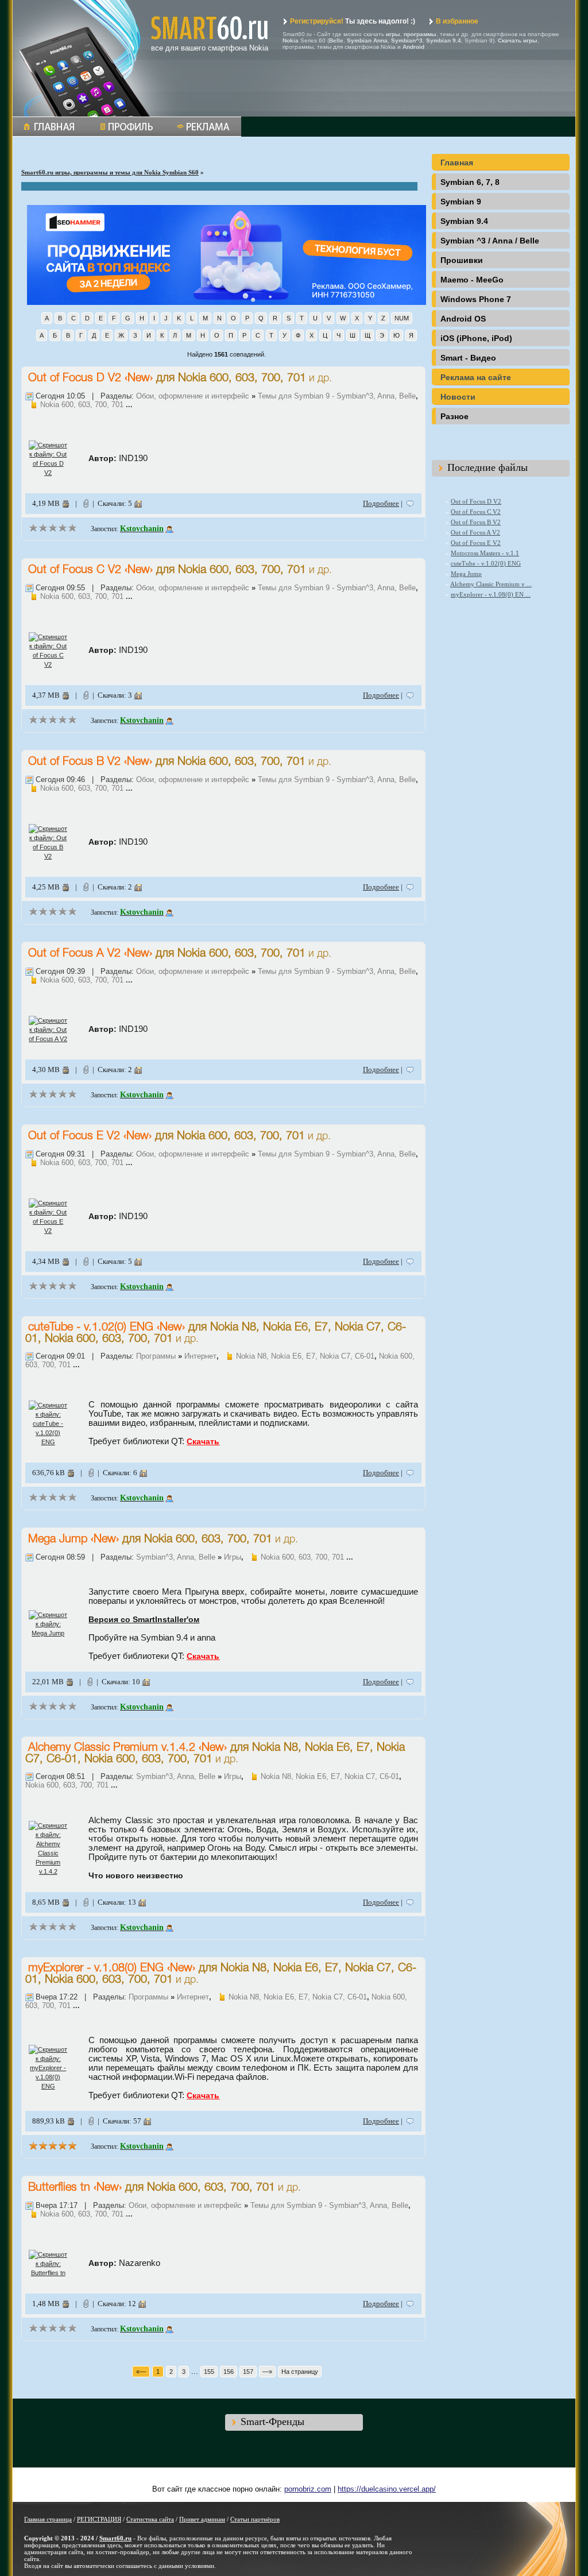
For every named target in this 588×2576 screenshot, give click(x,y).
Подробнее (381, 503)
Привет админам (202, 2519)
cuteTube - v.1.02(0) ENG (91, 1328)
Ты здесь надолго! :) (353, 21)
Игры (233, 1557)
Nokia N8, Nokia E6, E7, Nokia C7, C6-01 (305, 1356)
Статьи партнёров (255, 2519)
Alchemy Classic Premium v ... (491, 584)
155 (209, 2372)
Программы (156, 1356)
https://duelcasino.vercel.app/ (387, 2489)
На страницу (300, 2372)
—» (267, 2372)
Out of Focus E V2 (74, 1136)
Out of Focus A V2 (74, 954)
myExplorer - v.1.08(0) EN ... (491, 594)
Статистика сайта (150, 2519)
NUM (402, 318)
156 (229, 2372)
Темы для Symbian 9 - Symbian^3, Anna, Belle (337, 396)
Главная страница (48, 2519)
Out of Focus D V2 (75, 378)
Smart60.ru (115, 2538)
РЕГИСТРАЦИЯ (99, 2519)
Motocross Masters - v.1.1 (485, 553)
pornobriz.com (308, 2489)
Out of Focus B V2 (74, 762)
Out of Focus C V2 (75, 570)
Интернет (200, 1356)
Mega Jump (58, 1540)
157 (248, 2372)
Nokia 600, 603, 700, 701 (242, 378)
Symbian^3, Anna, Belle (176, 1557)
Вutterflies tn (59, 2188)
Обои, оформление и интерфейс (193, 396)
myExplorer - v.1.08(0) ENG (96, 1968)
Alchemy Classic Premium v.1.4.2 (112, 1748)
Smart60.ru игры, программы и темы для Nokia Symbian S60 (110, 172)
